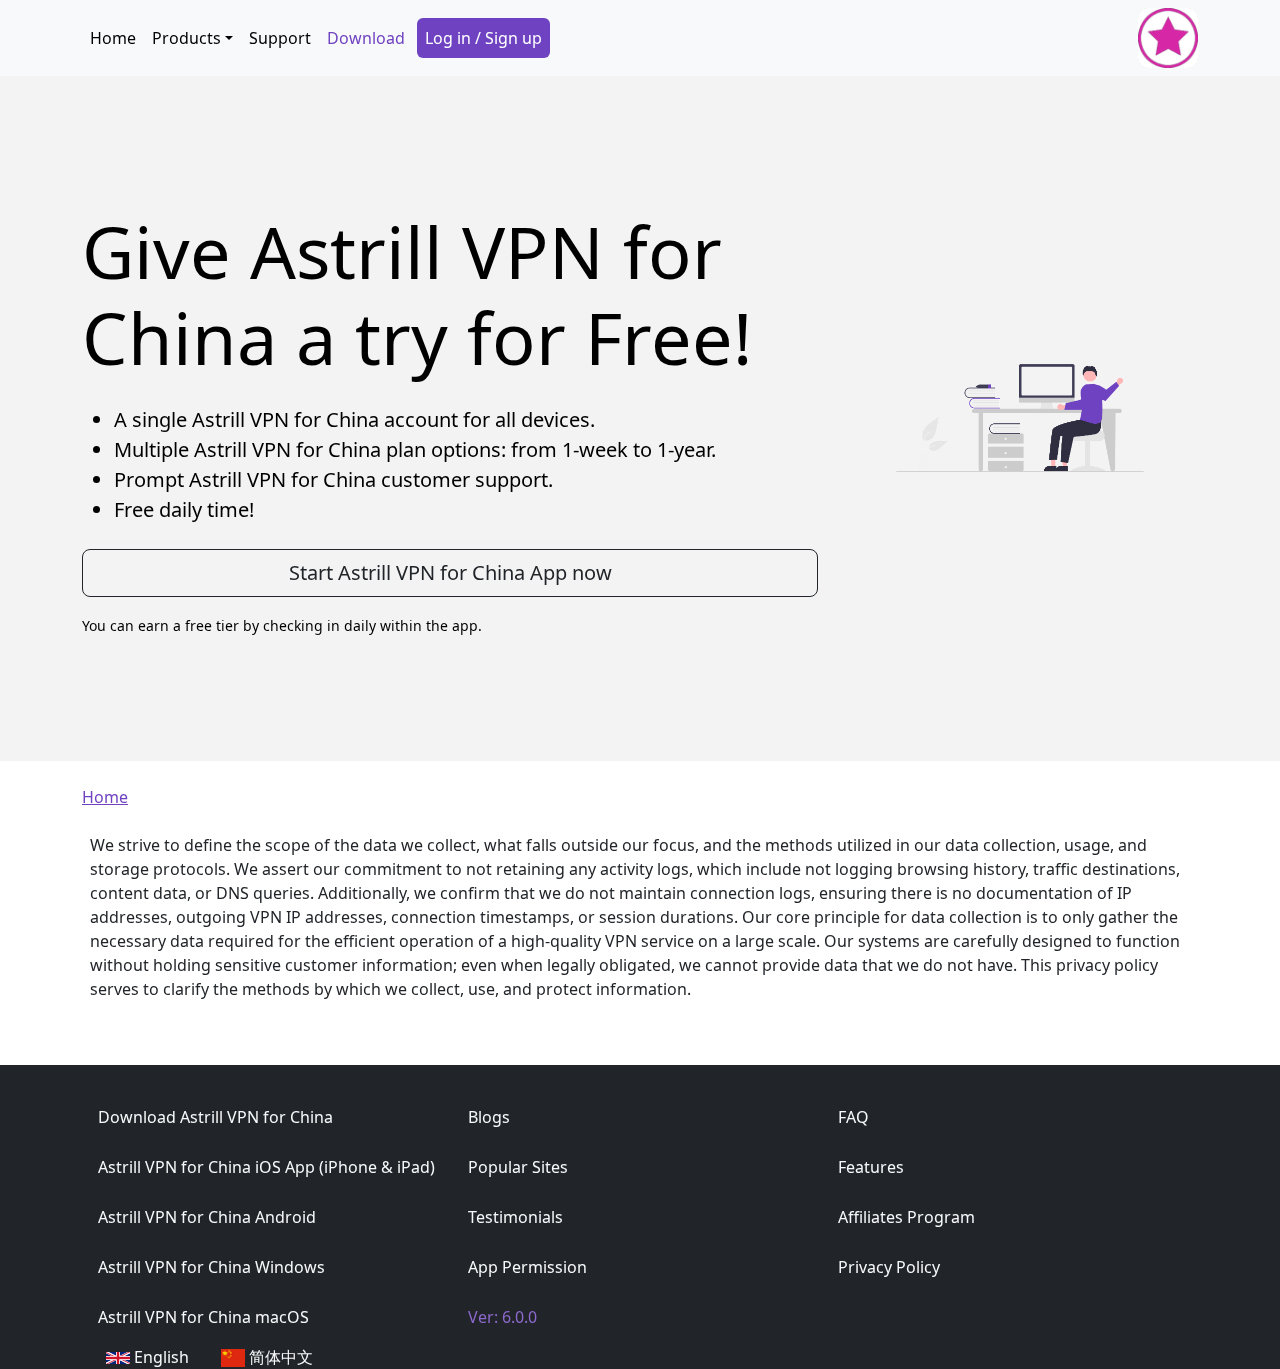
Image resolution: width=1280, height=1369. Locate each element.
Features (871, 1167)
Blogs (489, 1117)
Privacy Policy (889, 1267)
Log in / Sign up (483, 38)
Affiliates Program (906, 1217)
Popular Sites (518, 1167)
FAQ (853, 1117)
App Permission (527, 1267)
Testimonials (515, 1217)
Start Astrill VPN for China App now (450, 572)
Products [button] (186, 38)
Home (113, 38)
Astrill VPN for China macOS (203, 1317)
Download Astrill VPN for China (215, 1117)
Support (280, 38)
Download (366, 38)
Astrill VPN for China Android (207, 1217)
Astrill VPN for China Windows (211, 1267)
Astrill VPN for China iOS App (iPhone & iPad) (266, 1167)
